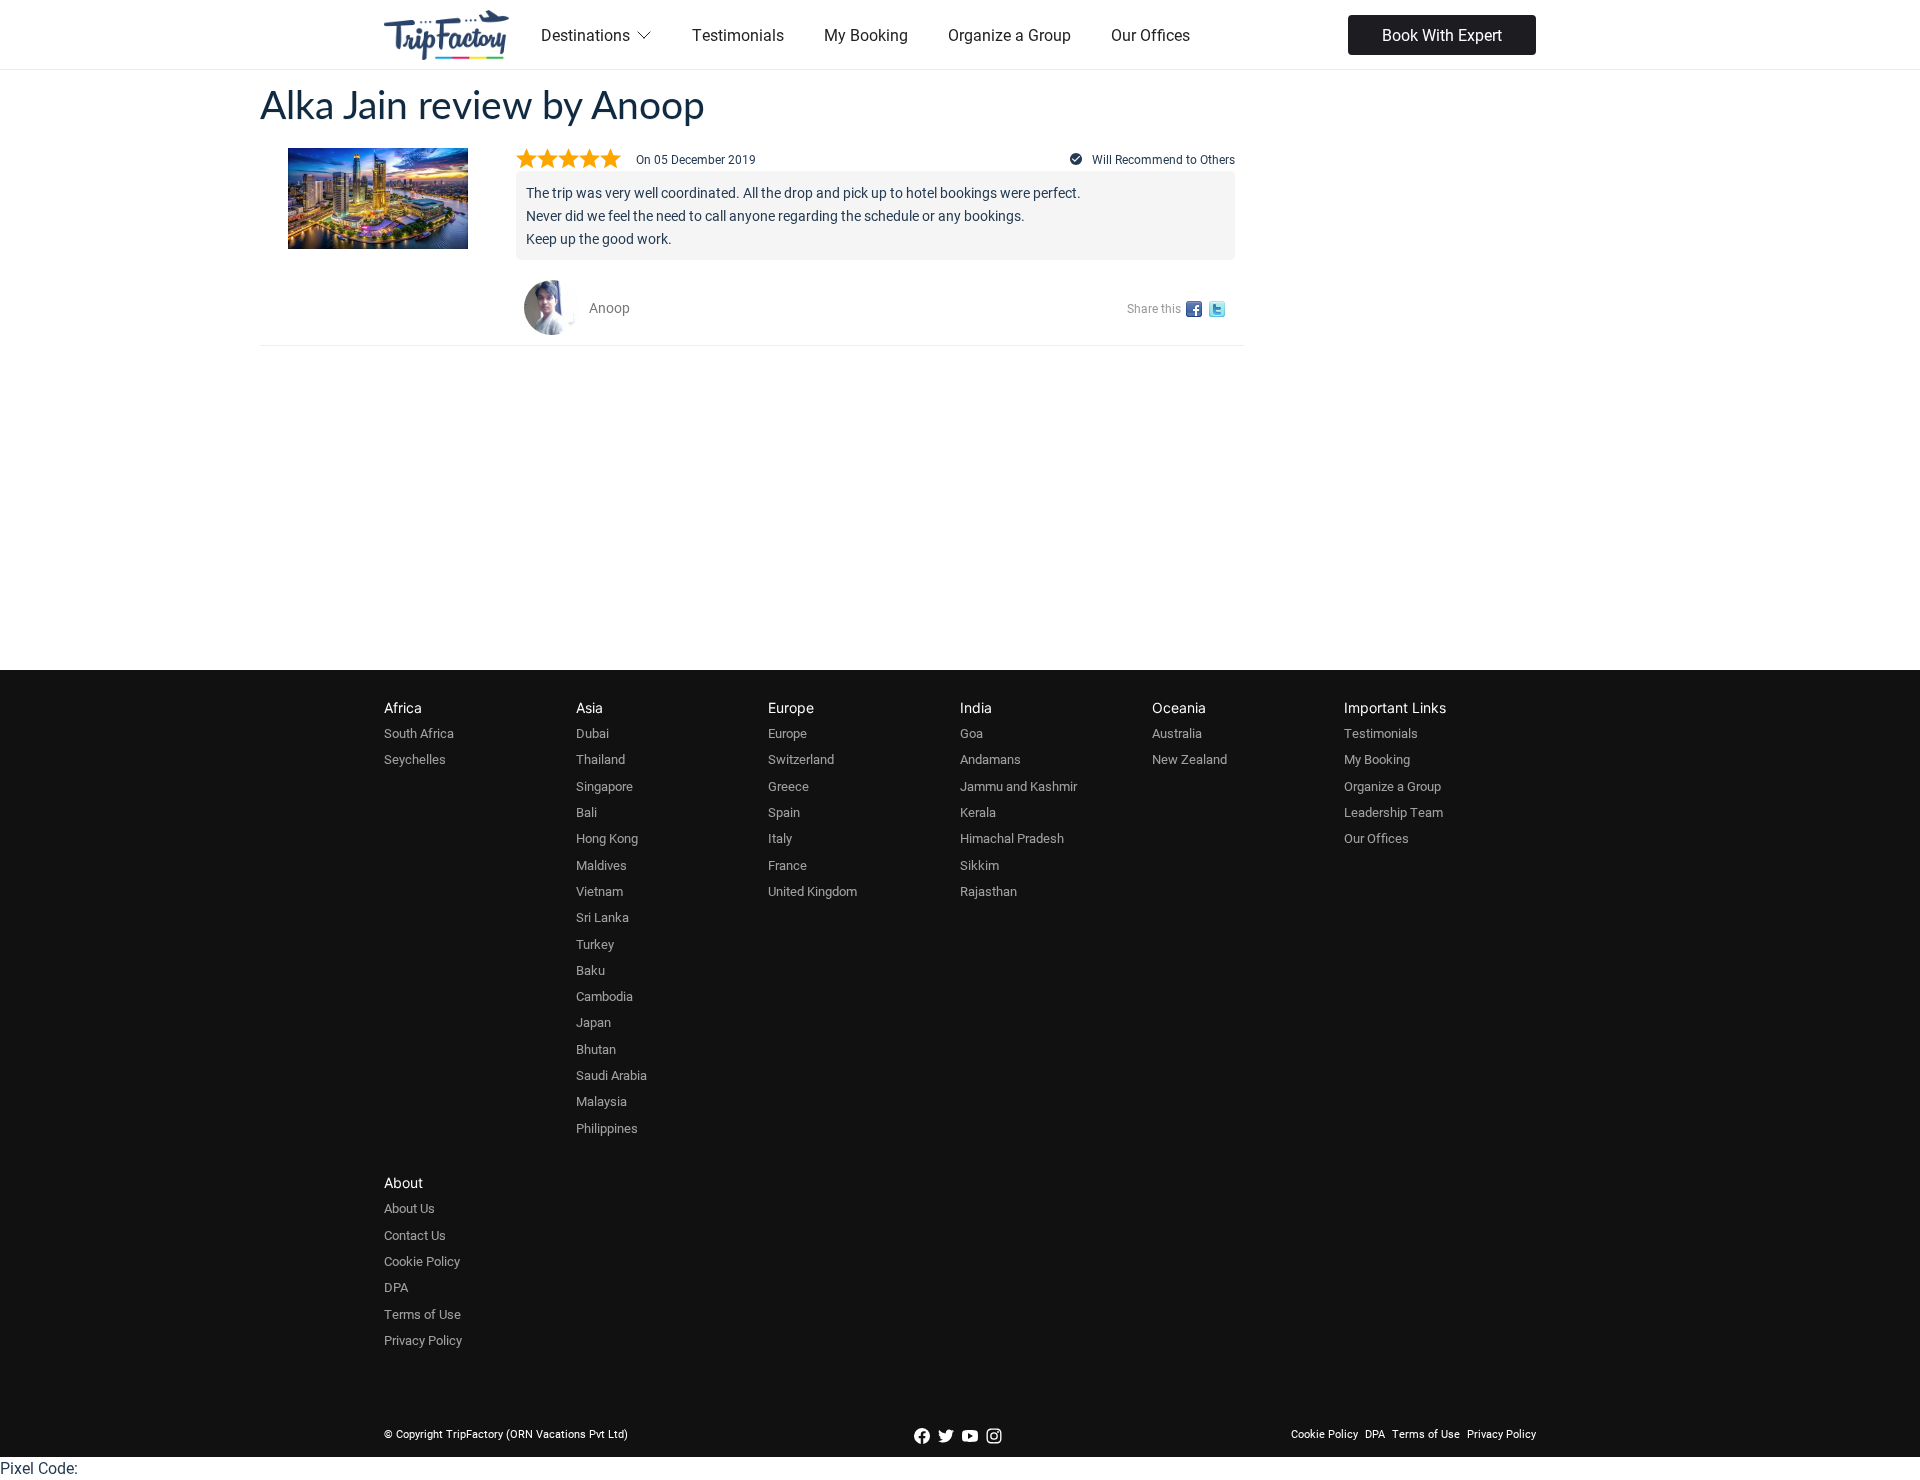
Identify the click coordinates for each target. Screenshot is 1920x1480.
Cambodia (604, 996)
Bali (586, 812)
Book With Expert (1442, 34)
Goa (971, 733)
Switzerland (801, 759)
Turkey (595, 944)
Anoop (609, 307)
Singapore (604, 786)
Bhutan (596, 1049)
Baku (590, 970)
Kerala (978, 812)
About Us (409, 1208)
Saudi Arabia (611, 1075)
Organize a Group (1009, 34)
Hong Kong (607, 838)
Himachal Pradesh (1012, 838)
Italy (780, 838)
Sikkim (979, 865)
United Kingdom (812, 891)
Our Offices (1150, 34)
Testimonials (738, 34)
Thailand (600, 759)
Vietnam (599, 891)
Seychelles (415, 759)
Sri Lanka (602, 917)
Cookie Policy (422, 1261)
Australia (1177, 733)
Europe (787, 733)
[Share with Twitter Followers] (1220, 309)
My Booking (866, 34)
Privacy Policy (423, 1340)
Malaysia (601, 1101)
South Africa (419, 733)
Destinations (585, 34)
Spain (784, 812)
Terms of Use (422, 1314)
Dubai (592, 733)
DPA (396, 1287)
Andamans (990, 759)
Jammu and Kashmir (1018, 786)
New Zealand (1189, 759)
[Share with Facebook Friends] (1197, 309)
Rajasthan (988, 891)
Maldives (601, 865)
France (787, 865)
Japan (593, 1022)
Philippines (607, 1128)
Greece (788, 786)
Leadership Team (1393, 812)
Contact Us (415, 1235)
